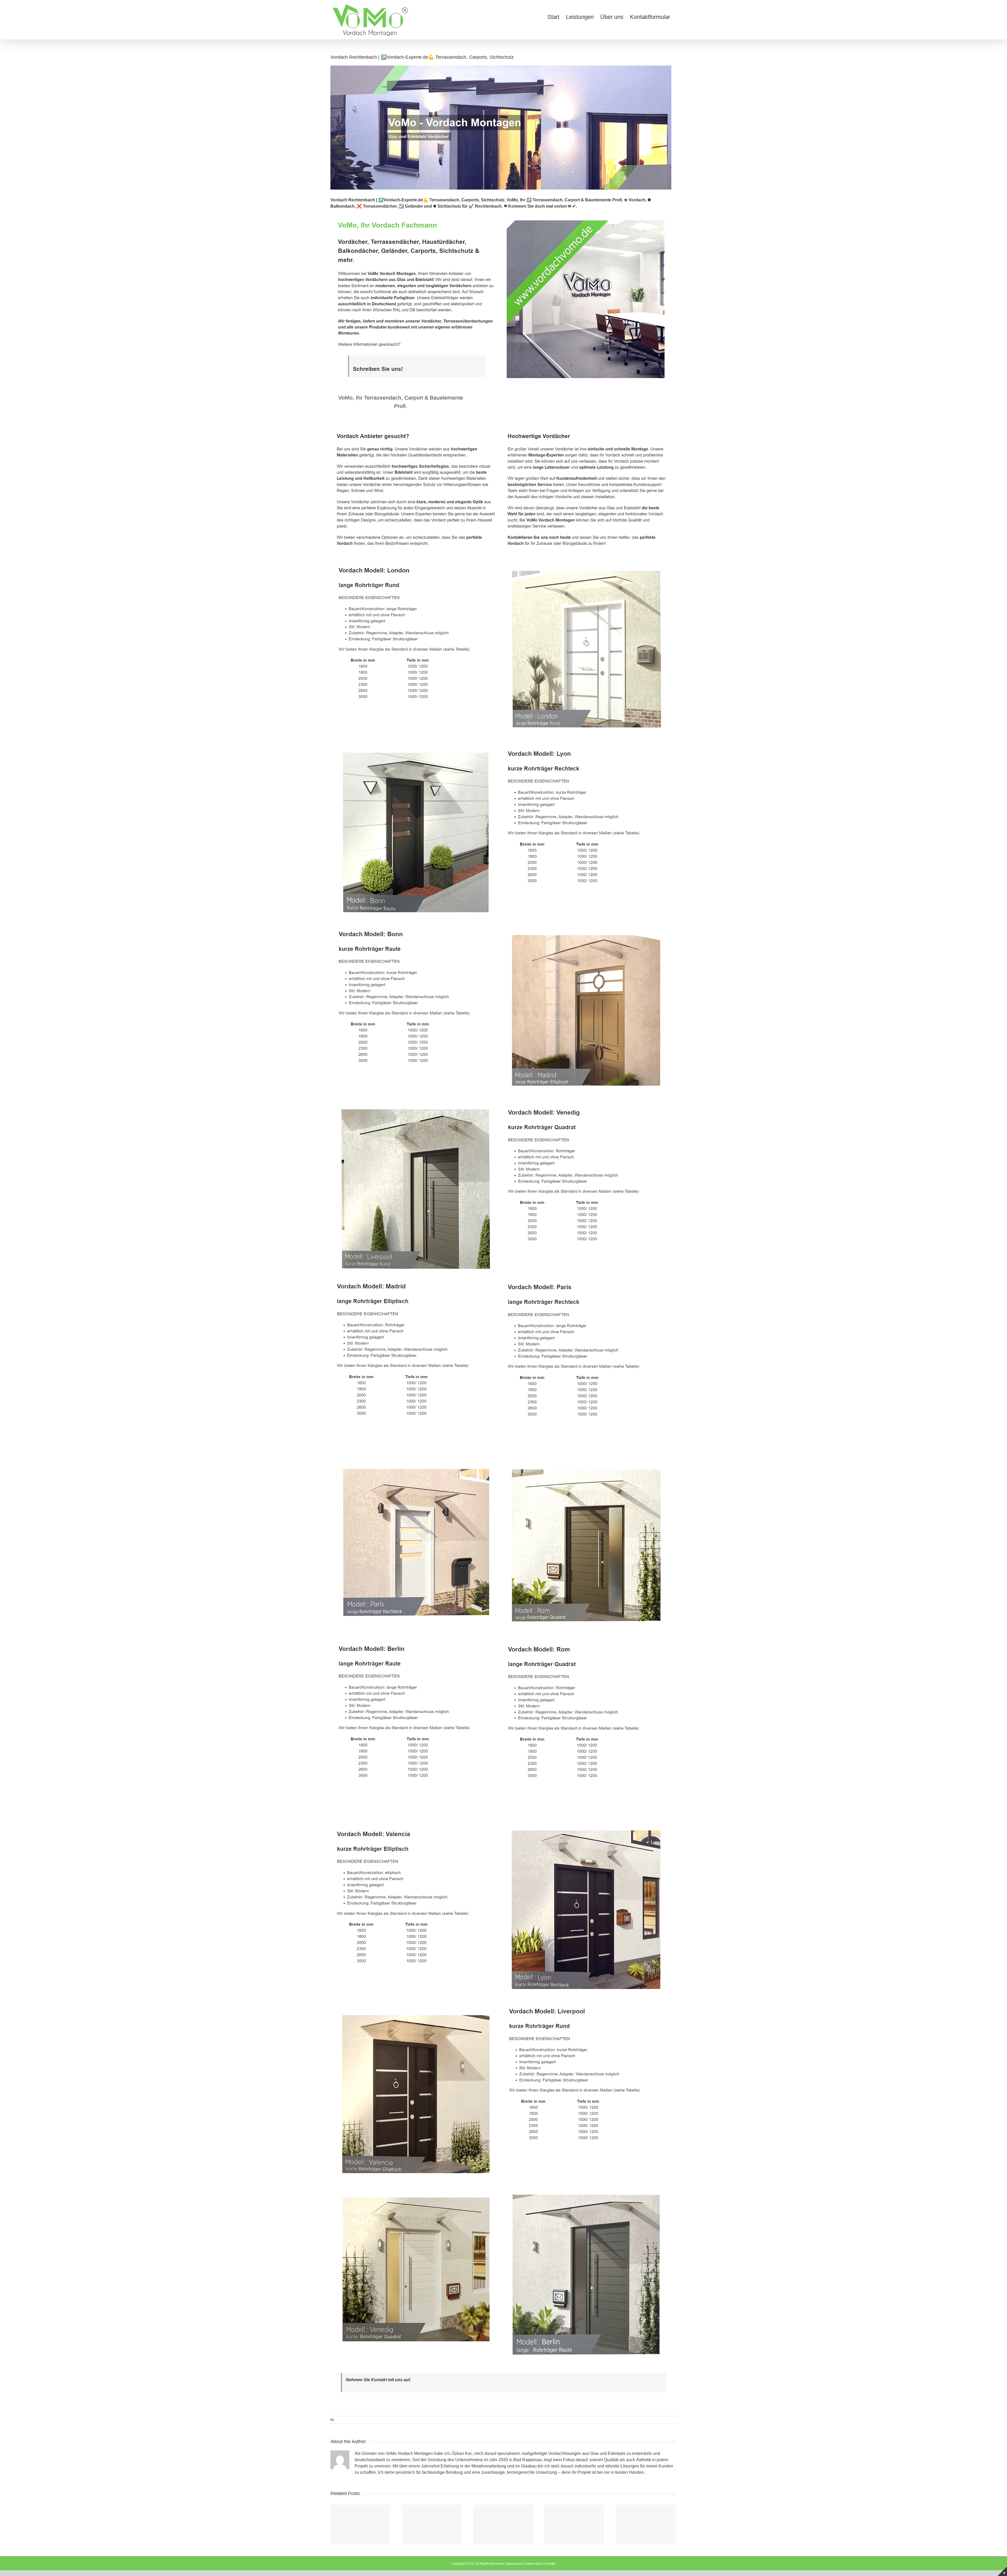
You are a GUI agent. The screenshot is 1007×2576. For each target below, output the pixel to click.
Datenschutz (533, 2564)
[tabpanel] (504, 1394)
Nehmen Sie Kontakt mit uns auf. (378, 2380)
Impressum (514, 2564)
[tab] (401, 402)
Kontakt (550, 2564)
